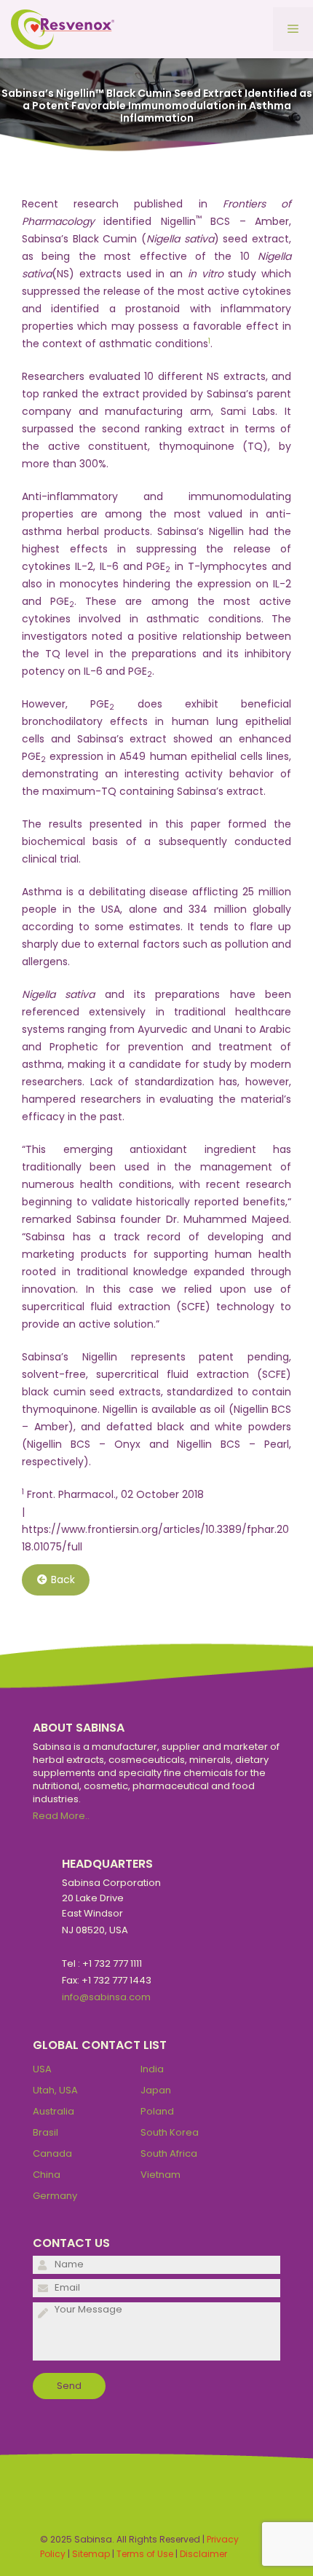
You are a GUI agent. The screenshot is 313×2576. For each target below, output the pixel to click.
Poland (157, 2111)
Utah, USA (55, 2090)
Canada (52, 2153)
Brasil (45, 2132)
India (152, 2069)
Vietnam (161, 2175)
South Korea (170, 2132)
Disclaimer (203, 2554)
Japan (156, 2090)
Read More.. (61, 1816)
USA (42, 2069)
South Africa (169, 2153)
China (47, 2175)
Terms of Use (145, 2554)
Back (63, 1580)
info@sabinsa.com (106, 1997)
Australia (54, 2111)
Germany (55, 2196)
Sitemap (91, 2554)
